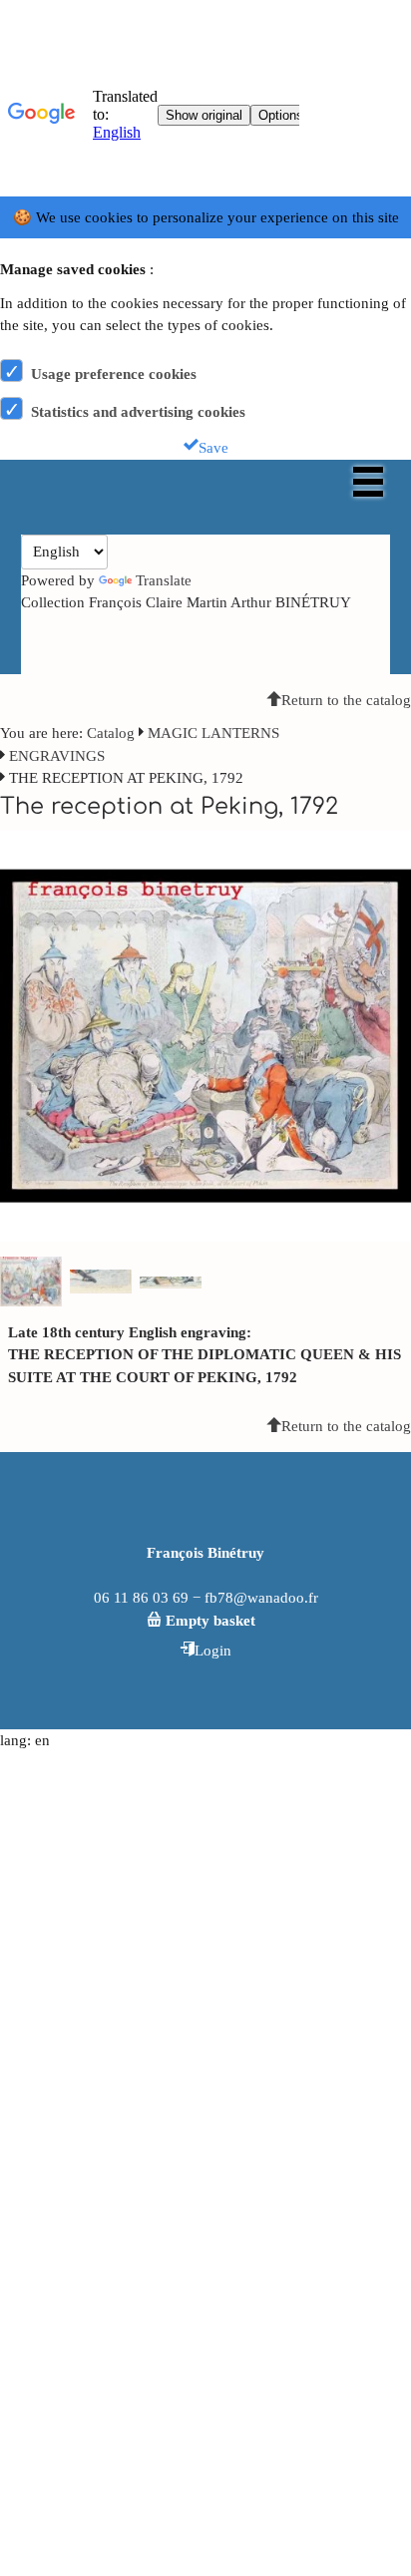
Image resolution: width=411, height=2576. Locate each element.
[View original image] (205, 1035)
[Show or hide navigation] (368, 482)
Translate (164, 580)
